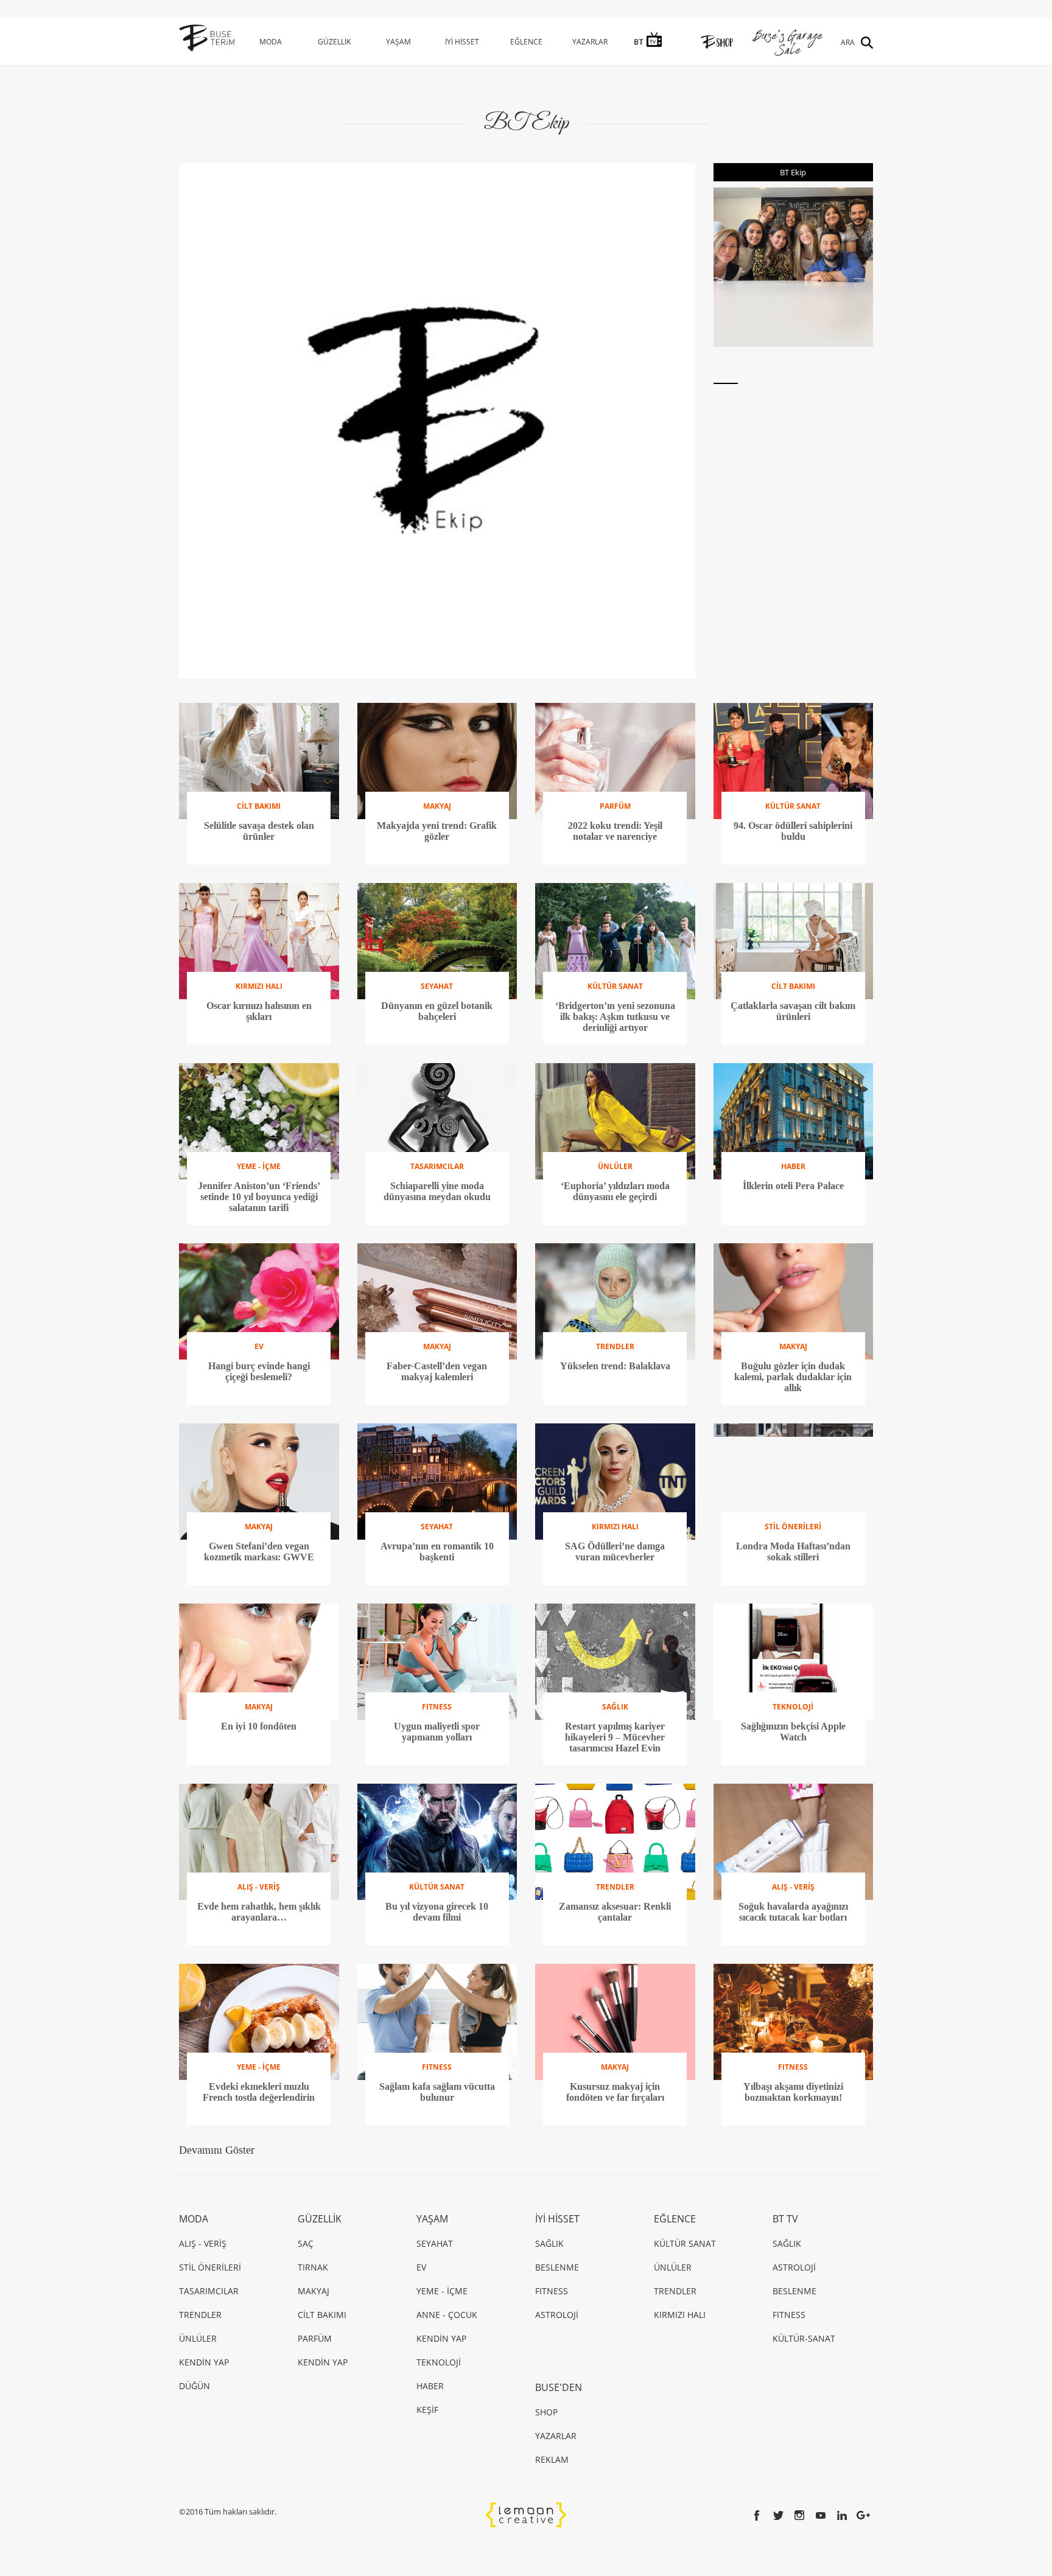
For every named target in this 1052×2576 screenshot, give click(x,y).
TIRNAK (313, 2267)
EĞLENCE (526, 42)
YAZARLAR (590, 42)
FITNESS (552, 2291)
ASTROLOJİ (557, 2315)
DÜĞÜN (195, 2386)
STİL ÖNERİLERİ (210, 2267)
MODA (271, 42)
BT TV (785, 2219)
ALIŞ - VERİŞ (203, 2243)
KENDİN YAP (204, 2362)
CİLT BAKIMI (322, 2315)
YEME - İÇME (442, 2291)
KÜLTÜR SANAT (685, 2243)
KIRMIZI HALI (680, 2315)
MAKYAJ (314, 2291)
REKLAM (552, 2459)
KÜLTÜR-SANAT (804, 2338)
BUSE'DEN (559, 2387)
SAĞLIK (549, 2243)
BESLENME (557, 2267)
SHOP (546, 2412)
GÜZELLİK (334, 42)
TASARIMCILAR (209, 2291)
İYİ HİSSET (462, 42)
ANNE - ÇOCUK (447, 2315)
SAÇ (306, 2243)
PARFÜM (315, 2338)
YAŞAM (398, 42)
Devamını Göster (217, 2150)
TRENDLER (200, 2315)
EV (421, 2267)
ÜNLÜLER (198, 2338)
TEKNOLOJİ (439, 2362)
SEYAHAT (435, 2243)
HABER (430, 2386)
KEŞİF (427, 2410)
